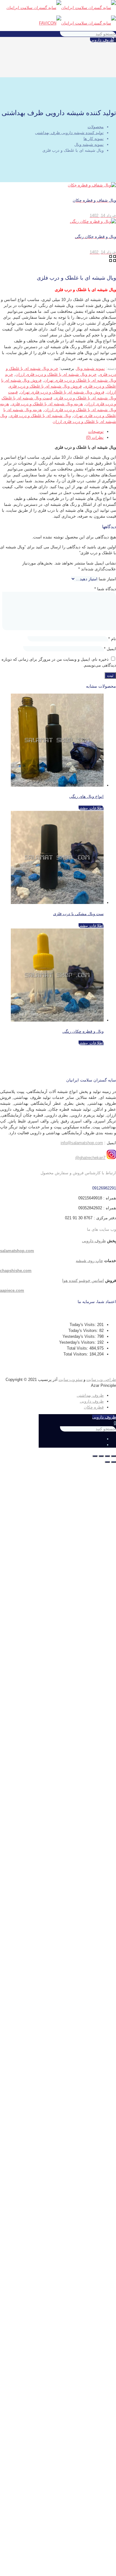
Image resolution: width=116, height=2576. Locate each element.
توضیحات (96, 432)
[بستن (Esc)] (114, 1456)
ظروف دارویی (102, 40)
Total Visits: (78, 1348)
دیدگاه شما (105, 589)
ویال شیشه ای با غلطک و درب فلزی (40, 416)
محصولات (96, 127)
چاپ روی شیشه (89, 1261)
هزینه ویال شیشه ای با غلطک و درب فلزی (47, 404)
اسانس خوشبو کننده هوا (83, 1281)
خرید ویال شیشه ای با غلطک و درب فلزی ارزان (56, 374)
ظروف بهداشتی (90, 1395)
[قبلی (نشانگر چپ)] (114, 1462)
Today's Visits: (83, 1325)
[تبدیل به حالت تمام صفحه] (101, 1456)
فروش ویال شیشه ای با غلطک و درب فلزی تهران (62, 392)
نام (112, 639)
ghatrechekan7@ (90, 1158)
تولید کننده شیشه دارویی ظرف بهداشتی (69, 133)
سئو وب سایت (71, 1380)
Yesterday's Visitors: (78, 1342)
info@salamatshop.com (82, 1143)
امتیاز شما (107, 579)
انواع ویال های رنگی (86, 796)
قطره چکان (94, 1407)
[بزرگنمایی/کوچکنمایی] (95, 1456)
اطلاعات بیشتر (91, 808)
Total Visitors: (76, 1354)
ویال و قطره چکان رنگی (83, 1031)
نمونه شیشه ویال (89, 144)
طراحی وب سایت (101, 1380)
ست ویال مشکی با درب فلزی (78, 914)
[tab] (52, 432)
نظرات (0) (95, 437)
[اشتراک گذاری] (107, 1456)
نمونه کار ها (94, 139)
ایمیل (110, 649)
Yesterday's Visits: (80, 1336)
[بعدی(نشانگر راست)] (107, 1462)
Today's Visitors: (84, 1331)
